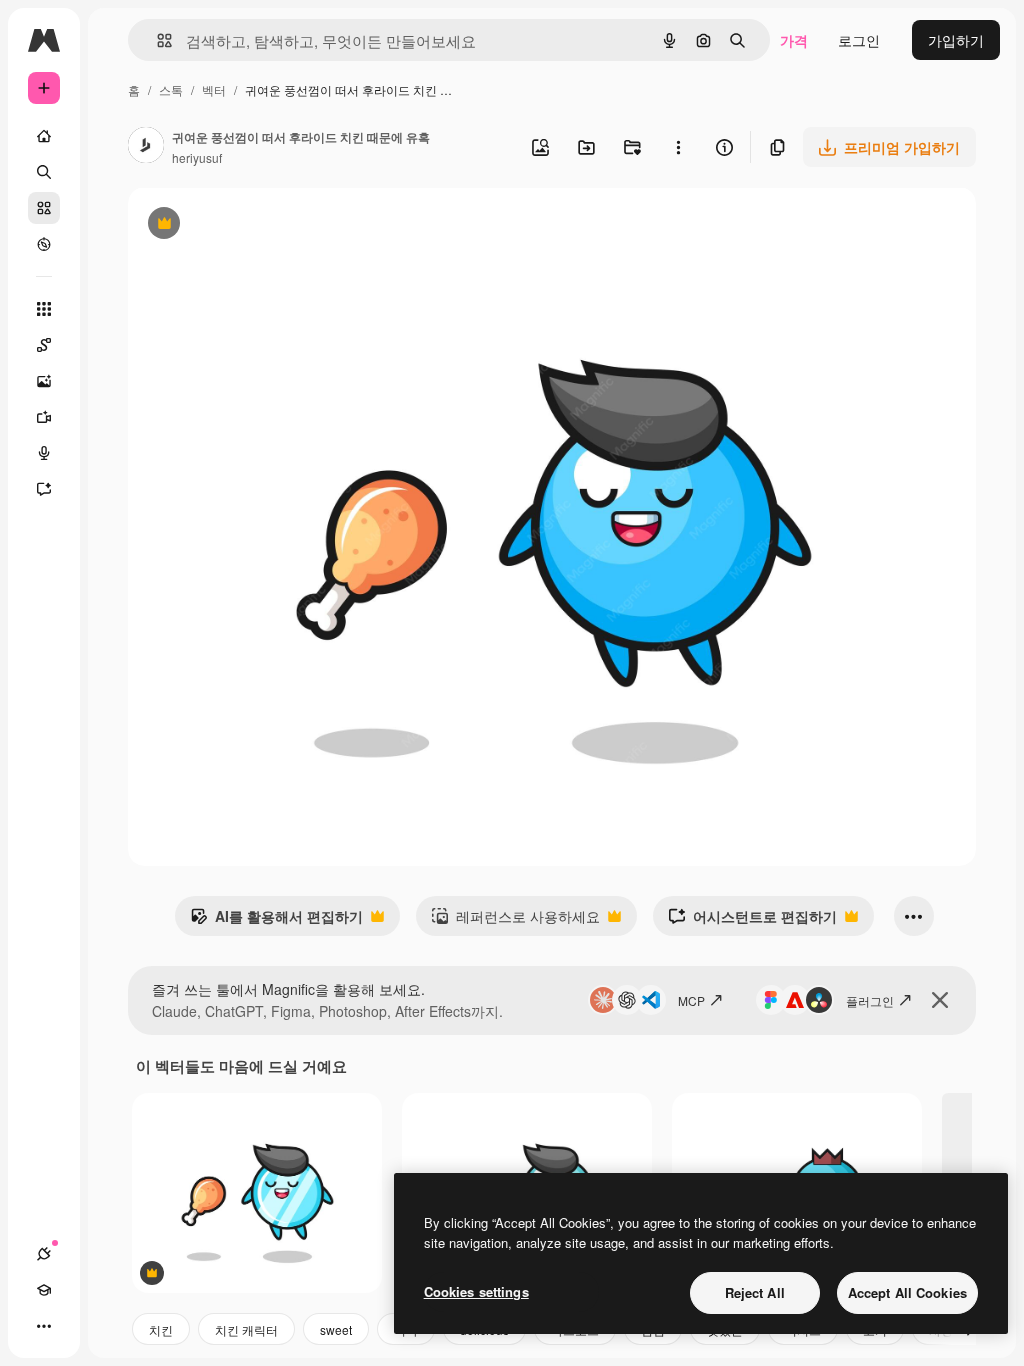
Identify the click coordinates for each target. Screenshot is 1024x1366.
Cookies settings (476, 1291)
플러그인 (870, 1000)
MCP (691, 1000)
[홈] (44, 136)
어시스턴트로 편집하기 (752, 921)
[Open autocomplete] (156, 40)
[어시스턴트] (44, 489)
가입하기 (956, 40)
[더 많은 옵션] (678, 147)
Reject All (755, 1292)
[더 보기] (44, 1326)
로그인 (859, 40)
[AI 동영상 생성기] (44, 417)
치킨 (161, 1329)
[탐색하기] (44, 244)
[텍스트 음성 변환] (44, 453)
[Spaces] (44, 345)
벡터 (214, 89)
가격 (794, 40)
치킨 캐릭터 (246, 1329)
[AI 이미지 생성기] (44, 381)
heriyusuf (197, 157)
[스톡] (44, 208)
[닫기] (940, 1000)
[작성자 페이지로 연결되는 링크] (146, 147)
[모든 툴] (44, 309)
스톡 (171, 89)
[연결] (44, 1254)
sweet (336, 1329)
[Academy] (44, 1290)
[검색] (44, 172)
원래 (243, 225)
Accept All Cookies (907, 1292)
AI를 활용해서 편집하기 (276, 921)
